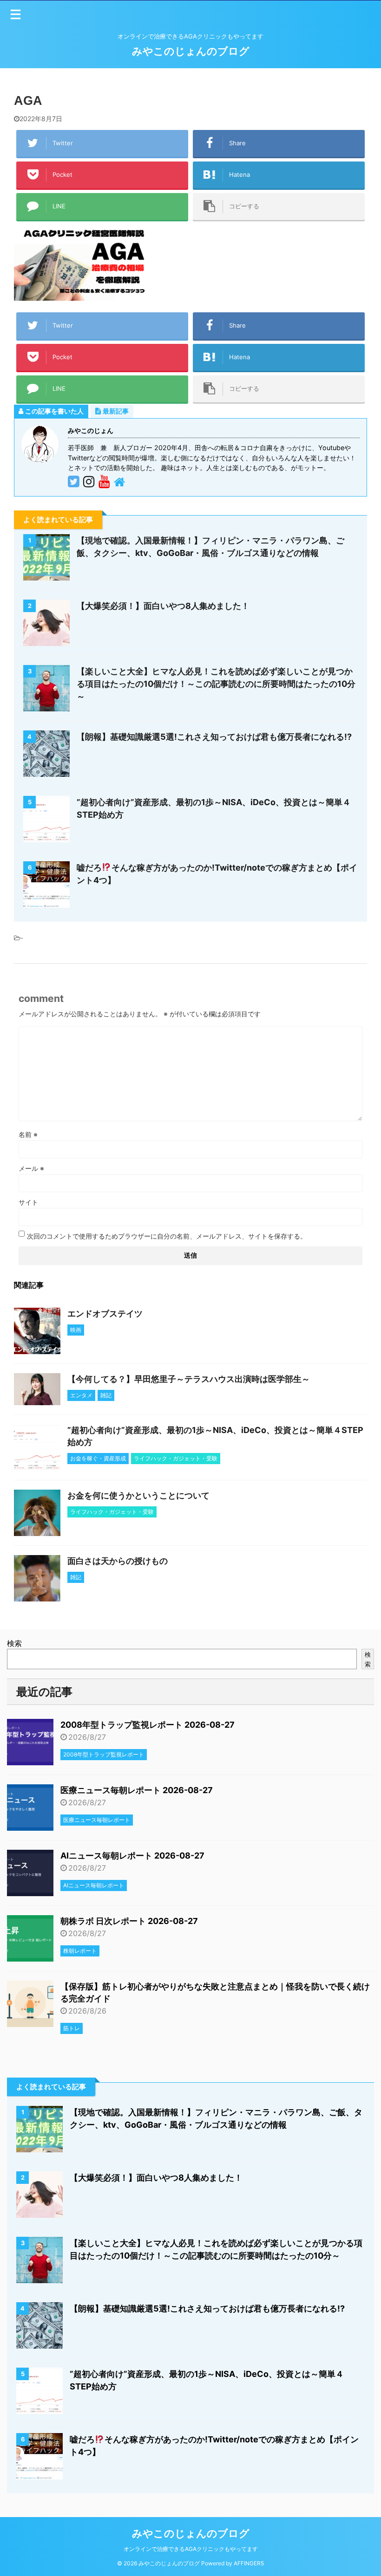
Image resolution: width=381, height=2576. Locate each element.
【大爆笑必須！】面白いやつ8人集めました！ (163, 606)
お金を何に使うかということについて (138, 1495)
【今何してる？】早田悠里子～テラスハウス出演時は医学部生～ (189, 1379)
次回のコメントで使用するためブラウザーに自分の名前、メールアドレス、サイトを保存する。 (167, 1236)
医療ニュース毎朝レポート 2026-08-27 (137, 1790)
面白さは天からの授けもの (118, 1561)
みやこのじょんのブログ (191, 51)
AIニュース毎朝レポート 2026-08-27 (132, 1856)
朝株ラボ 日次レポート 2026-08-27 (129, 1921)
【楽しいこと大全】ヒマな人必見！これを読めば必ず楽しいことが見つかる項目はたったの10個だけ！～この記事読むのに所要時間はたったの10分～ (216, 684)
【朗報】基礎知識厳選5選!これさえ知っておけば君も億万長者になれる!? (214, 737)
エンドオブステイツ (105, 1314)
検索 (14, 1643)
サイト (28, 1202)
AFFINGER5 (249, 2563)
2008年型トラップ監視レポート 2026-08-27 (148, 1725)
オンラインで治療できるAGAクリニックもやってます (191, 2549)
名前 (28, 1134)
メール (31, 1168)
